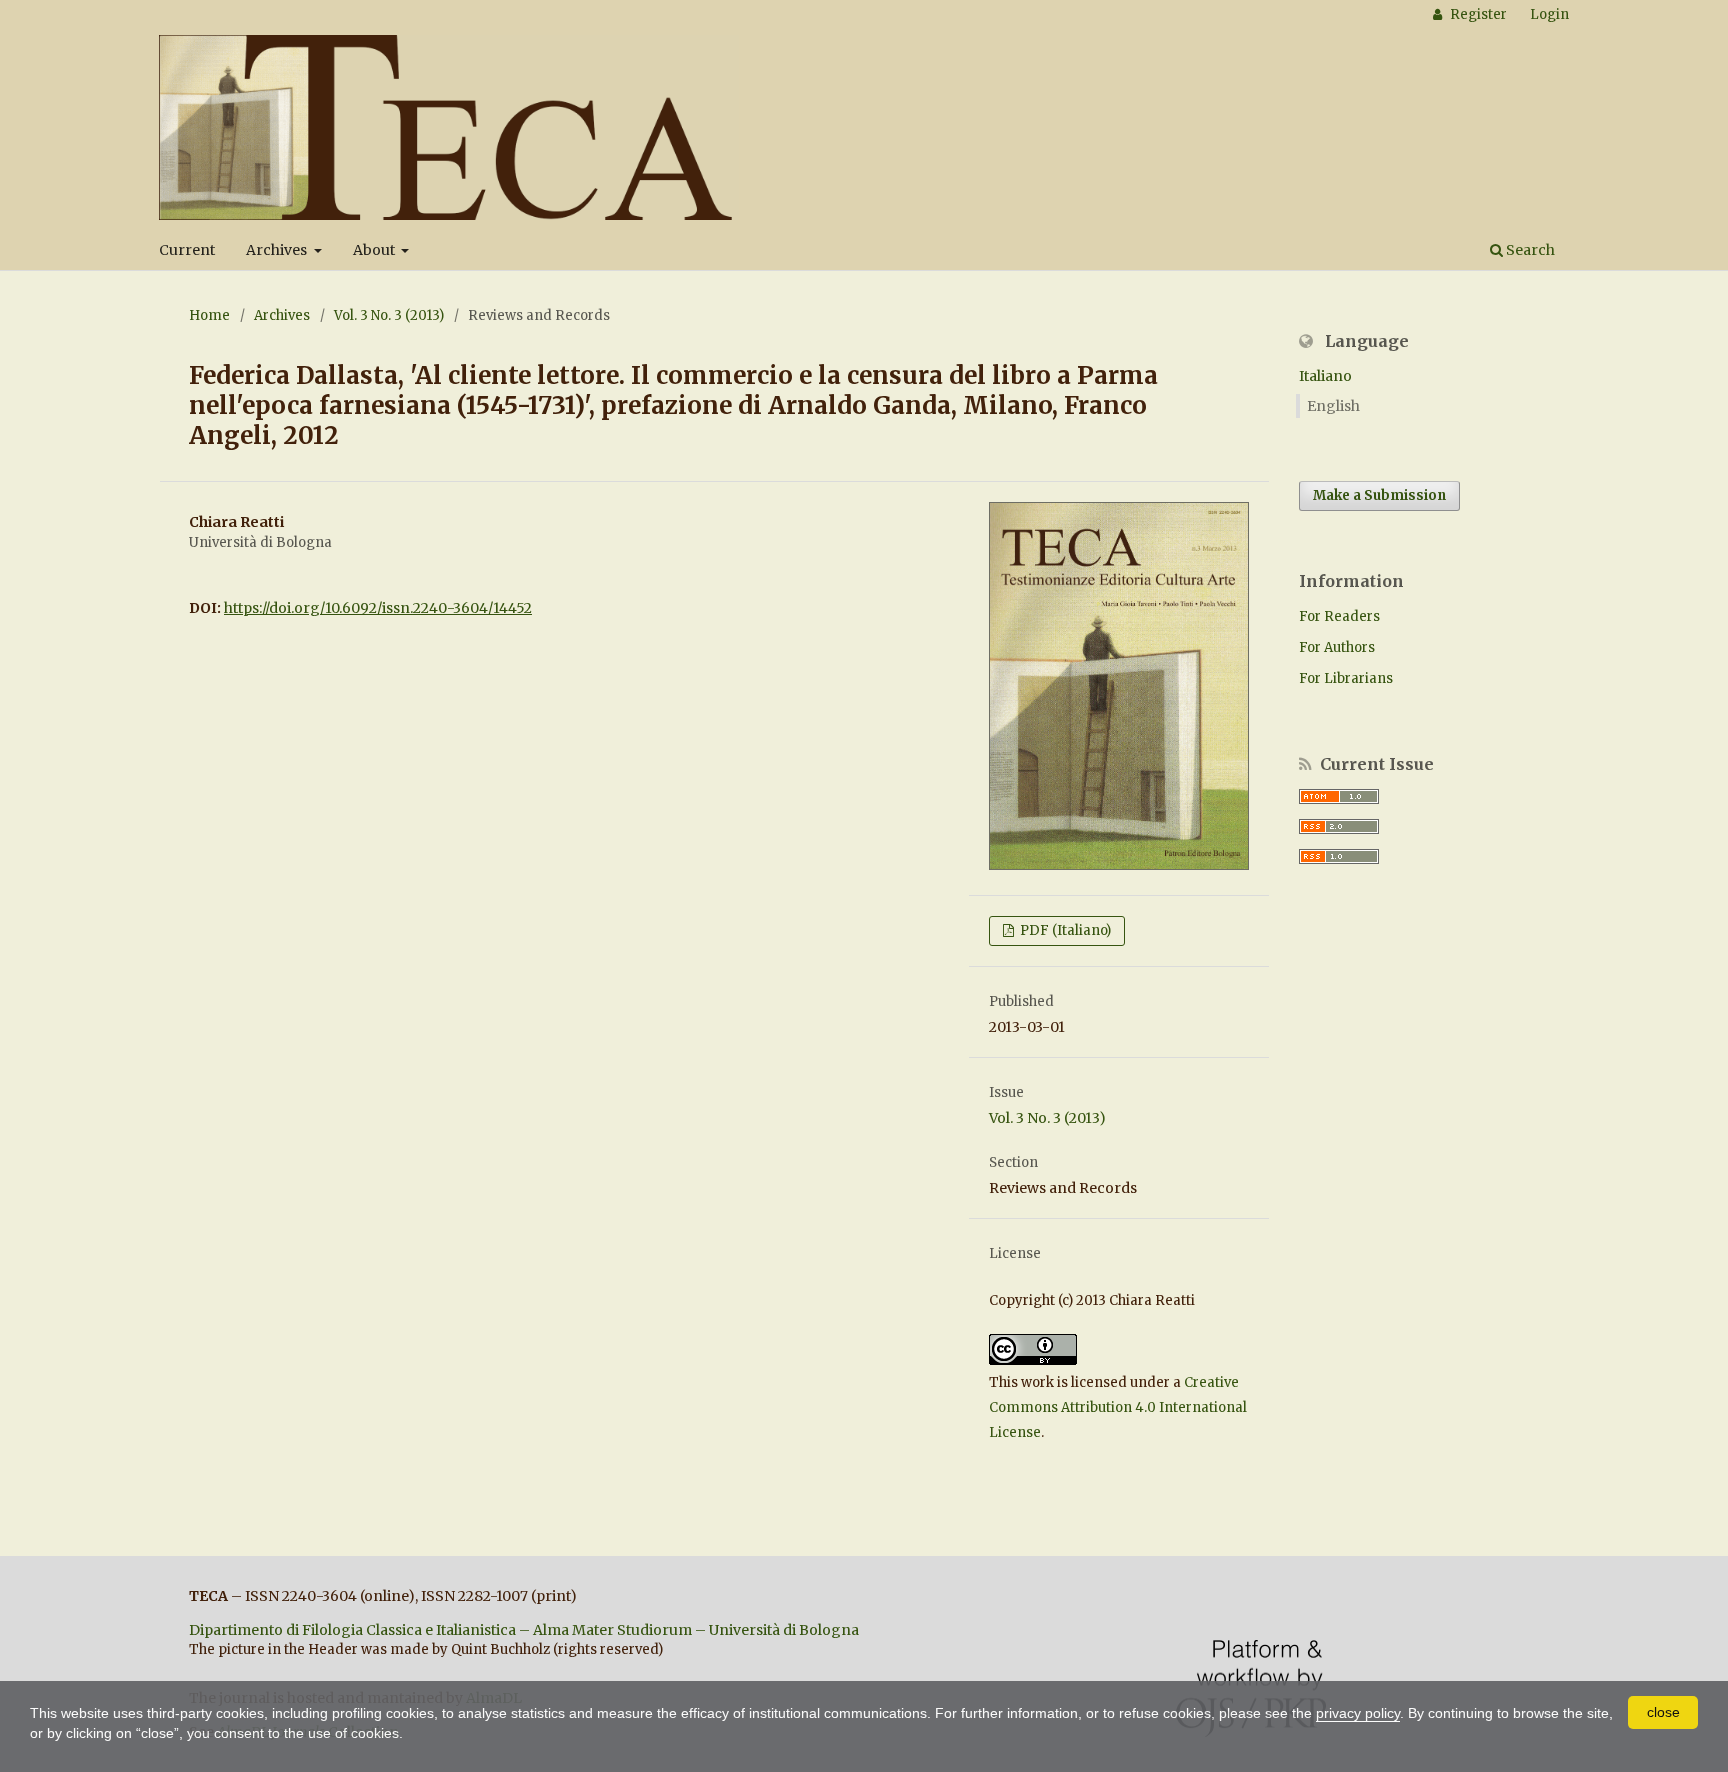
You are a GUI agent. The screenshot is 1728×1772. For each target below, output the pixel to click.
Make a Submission (1379, 495)
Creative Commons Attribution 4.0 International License (1118, 1407)
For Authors (1337, 647)
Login (1549, 14)
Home (209, 315)
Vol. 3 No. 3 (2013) (389, 315)
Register (1477, 14)
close (1663, 1712)
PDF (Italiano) (1064, 930)
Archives (278, 250)
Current (187, 250)
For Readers (1339, 616)
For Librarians (1346, 678)
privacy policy (1358, 1713)
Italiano (1325, 376)
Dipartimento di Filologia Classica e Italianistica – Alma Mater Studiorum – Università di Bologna (524, 1630)
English (1333, 406)
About (375, 250)
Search (1529, 250)
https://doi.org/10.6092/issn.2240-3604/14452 (378, 608)
